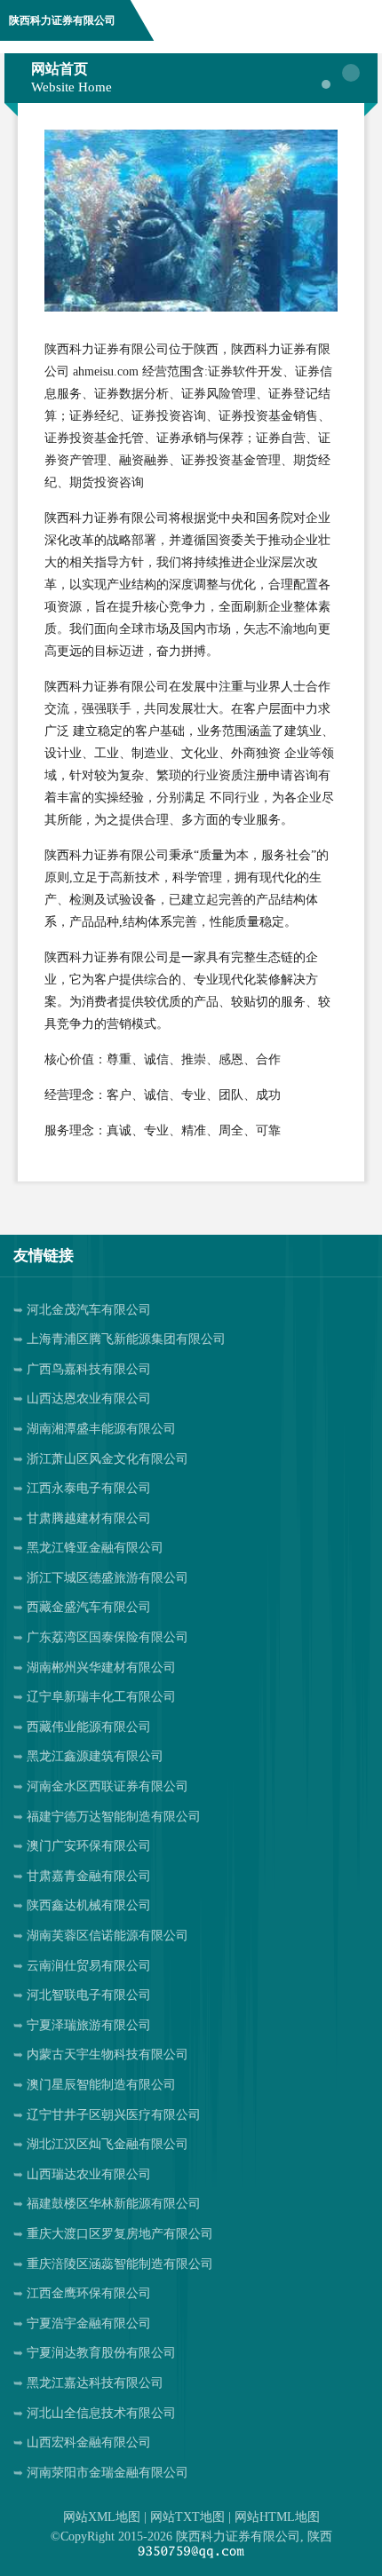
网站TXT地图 (187, 2517)
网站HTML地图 (277, 2517)
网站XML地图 (102, 2517)
